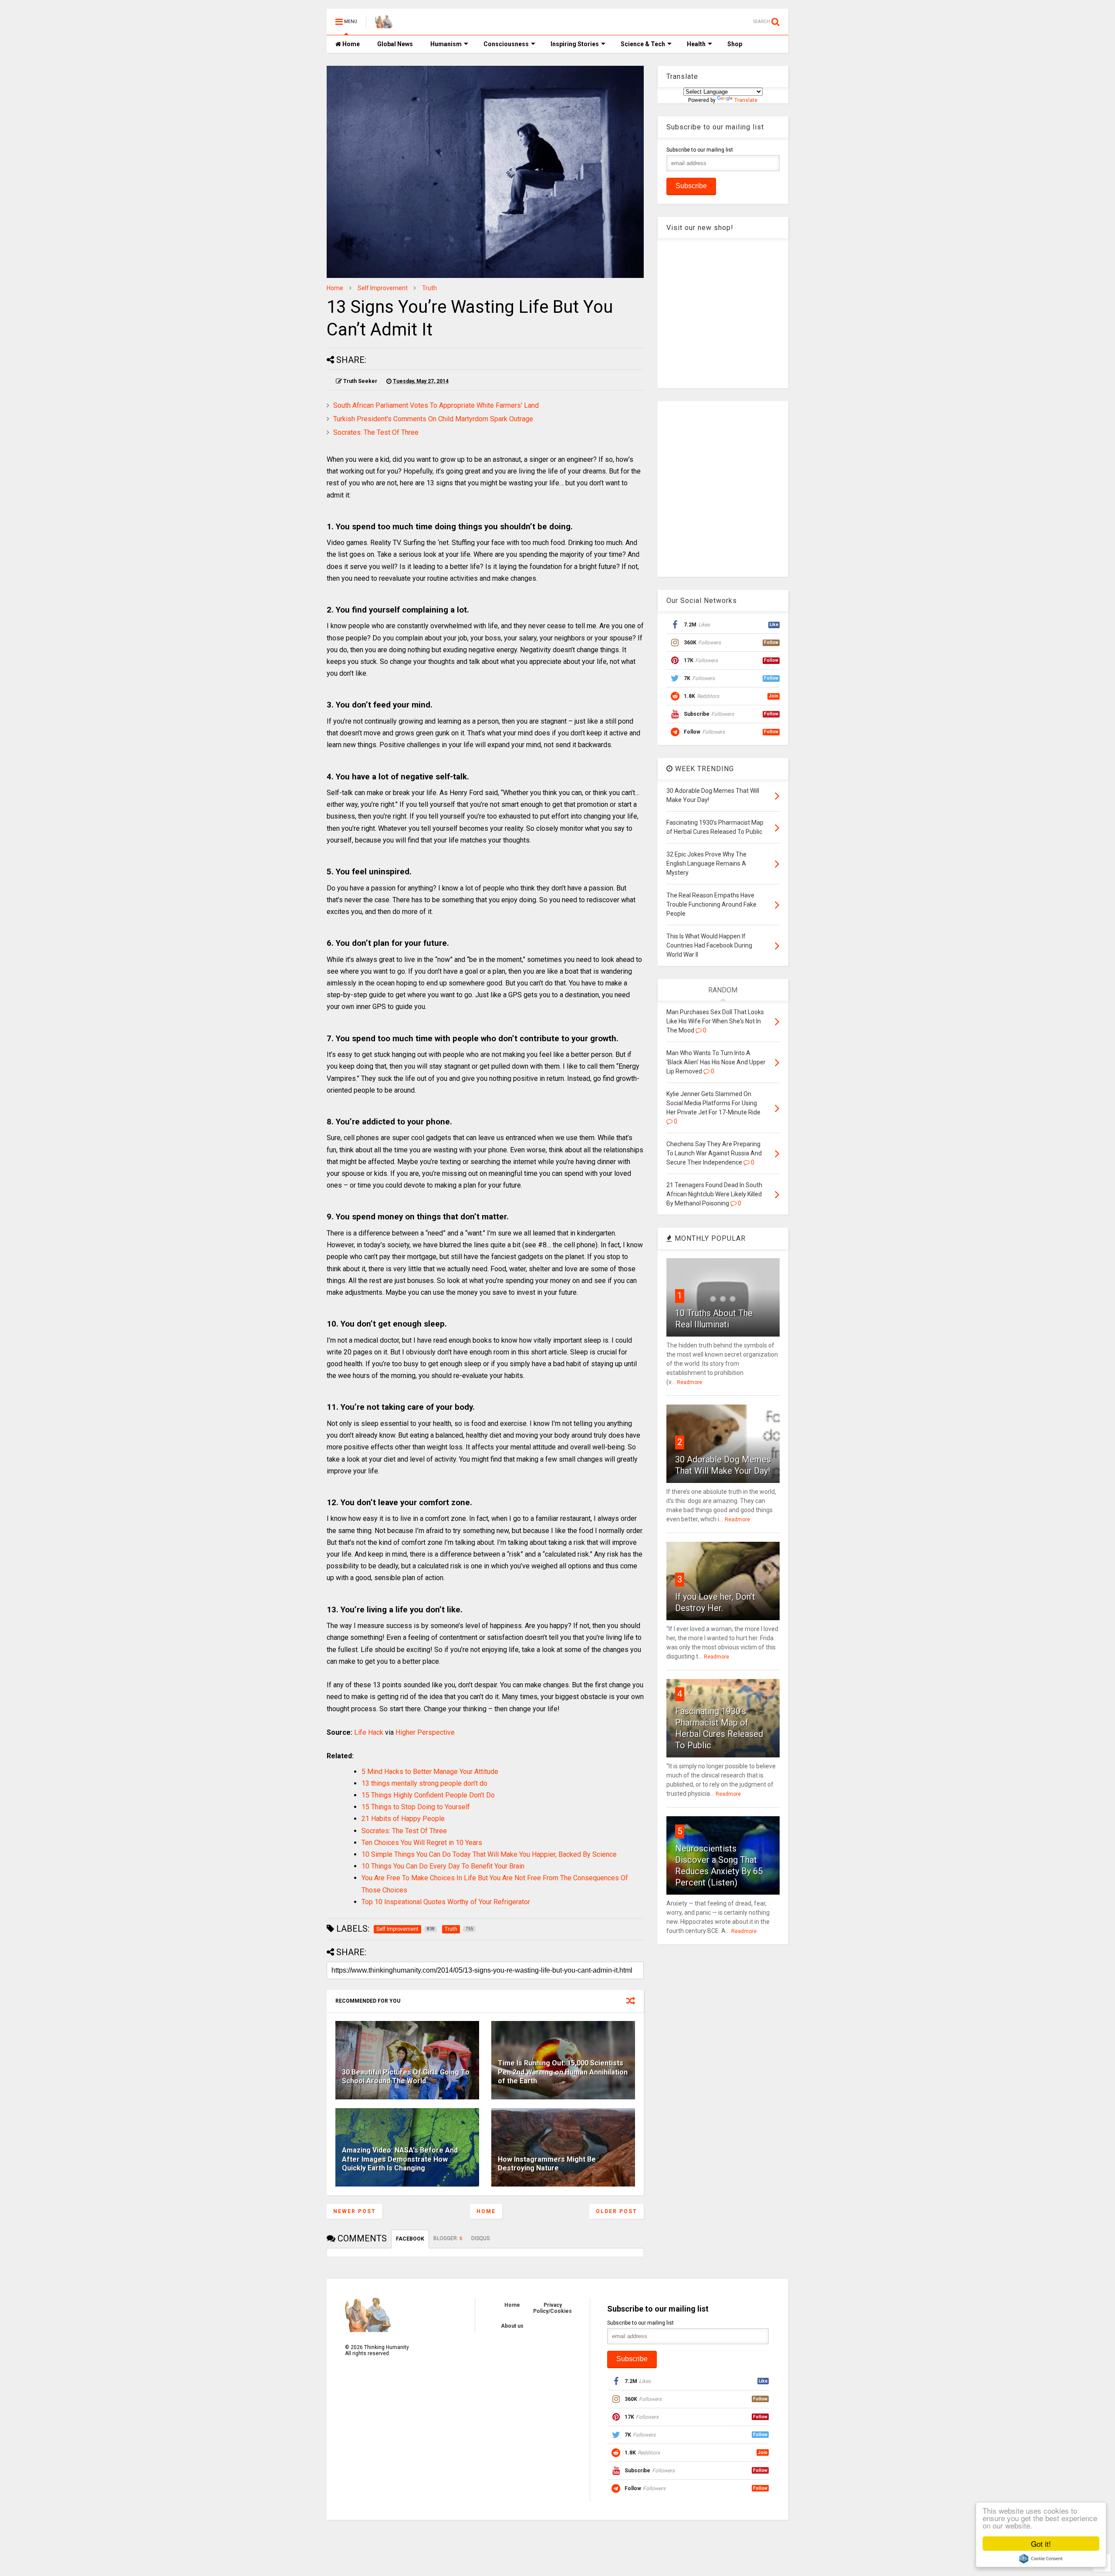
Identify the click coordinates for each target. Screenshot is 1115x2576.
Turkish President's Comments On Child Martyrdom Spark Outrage (433, 419)
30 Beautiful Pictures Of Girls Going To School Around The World (406, 2077)
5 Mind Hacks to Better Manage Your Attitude (430, 1772)
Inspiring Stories (575, 44)
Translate (746, 100)
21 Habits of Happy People (403, 1819)
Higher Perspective (425, 1732)
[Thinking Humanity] (384, 24)
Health (696, 44)
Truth (429, 288)
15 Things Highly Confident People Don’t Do (428, 1795)
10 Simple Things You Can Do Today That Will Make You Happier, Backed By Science (489, 1854)
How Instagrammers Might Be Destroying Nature (547, 2164)
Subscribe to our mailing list (700, 150)
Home (350, 44)
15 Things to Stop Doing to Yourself (416, 1807)
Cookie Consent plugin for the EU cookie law (1041, 2559)
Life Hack (369, 1732)
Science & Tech (643, 44)
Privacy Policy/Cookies (552, 2308)
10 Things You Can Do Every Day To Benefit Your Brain (443, 1866)
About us (512, 2326)
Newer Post (355, 2211)
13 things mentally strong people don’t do (424, 1783)
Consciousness (506, 44)
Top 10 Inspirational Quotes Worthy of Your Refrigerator (446, 1902)
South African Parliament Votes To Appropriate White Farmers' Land (436, 405)
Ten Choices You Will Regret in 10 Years (422, 1843)
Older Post (617, 2211)
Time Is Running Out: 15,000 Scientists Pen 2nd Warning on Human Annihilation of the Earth (563, 2072)
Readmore (689, 1382)
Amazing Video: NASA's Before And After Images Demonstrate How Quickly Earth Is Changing (400, 2159)
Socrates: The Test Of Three (376, 432)
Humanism (446, 44)
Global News (395, 44)
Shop (735, 44)
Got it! (1041, 2544)
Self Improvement (383, 288)
